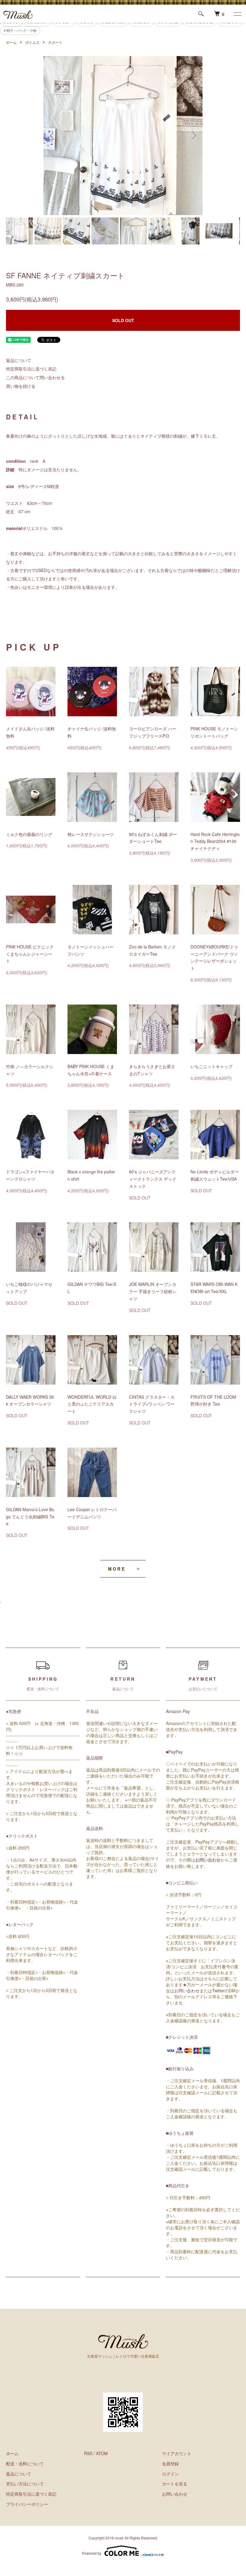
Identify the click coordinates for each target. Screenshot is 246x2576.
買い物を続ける (21, 386)
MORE (117, 1569)
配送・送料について (25, 2464)
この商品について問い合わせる (35, 377)
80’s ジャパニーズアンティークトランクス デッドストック (153, 1179)
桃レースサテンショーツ (91, 834)
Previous (52, 136)
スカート (55, 42)
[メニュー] (237, 14)
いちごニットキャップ (211, 1066)
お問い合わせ (208, 1860)
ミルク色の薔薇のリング (29, 834)
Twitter (218, 1990)
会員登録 (170, 2464)
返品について (19, 360)
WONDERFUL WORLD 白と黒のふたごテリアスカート (92, 1404)
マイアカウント (177, 2453)
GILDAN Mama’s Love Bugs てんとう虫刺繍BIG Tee (30, 1517)
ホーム (11, 42)
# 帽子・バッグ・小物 (20, 30)
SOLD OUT (123, 320)
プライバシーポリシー (27, 2504)
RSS (88, 2453)
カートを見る (175, 2484)
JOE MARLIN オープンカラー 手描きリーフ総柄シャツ (153, 1291)
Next (193, 136)
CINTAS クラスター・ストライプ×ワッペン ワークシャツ (152, 1404)
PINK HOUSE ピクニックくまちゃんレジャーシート (30, 954)
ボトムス (32, 42)
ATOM (102, 2453)
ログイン (170, 2474)
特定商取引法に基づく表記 (31, 369)
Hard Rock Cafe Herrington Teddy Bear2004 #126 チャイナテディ (215, 841)
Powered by (92, 2553)
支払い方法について (25, 2484)
